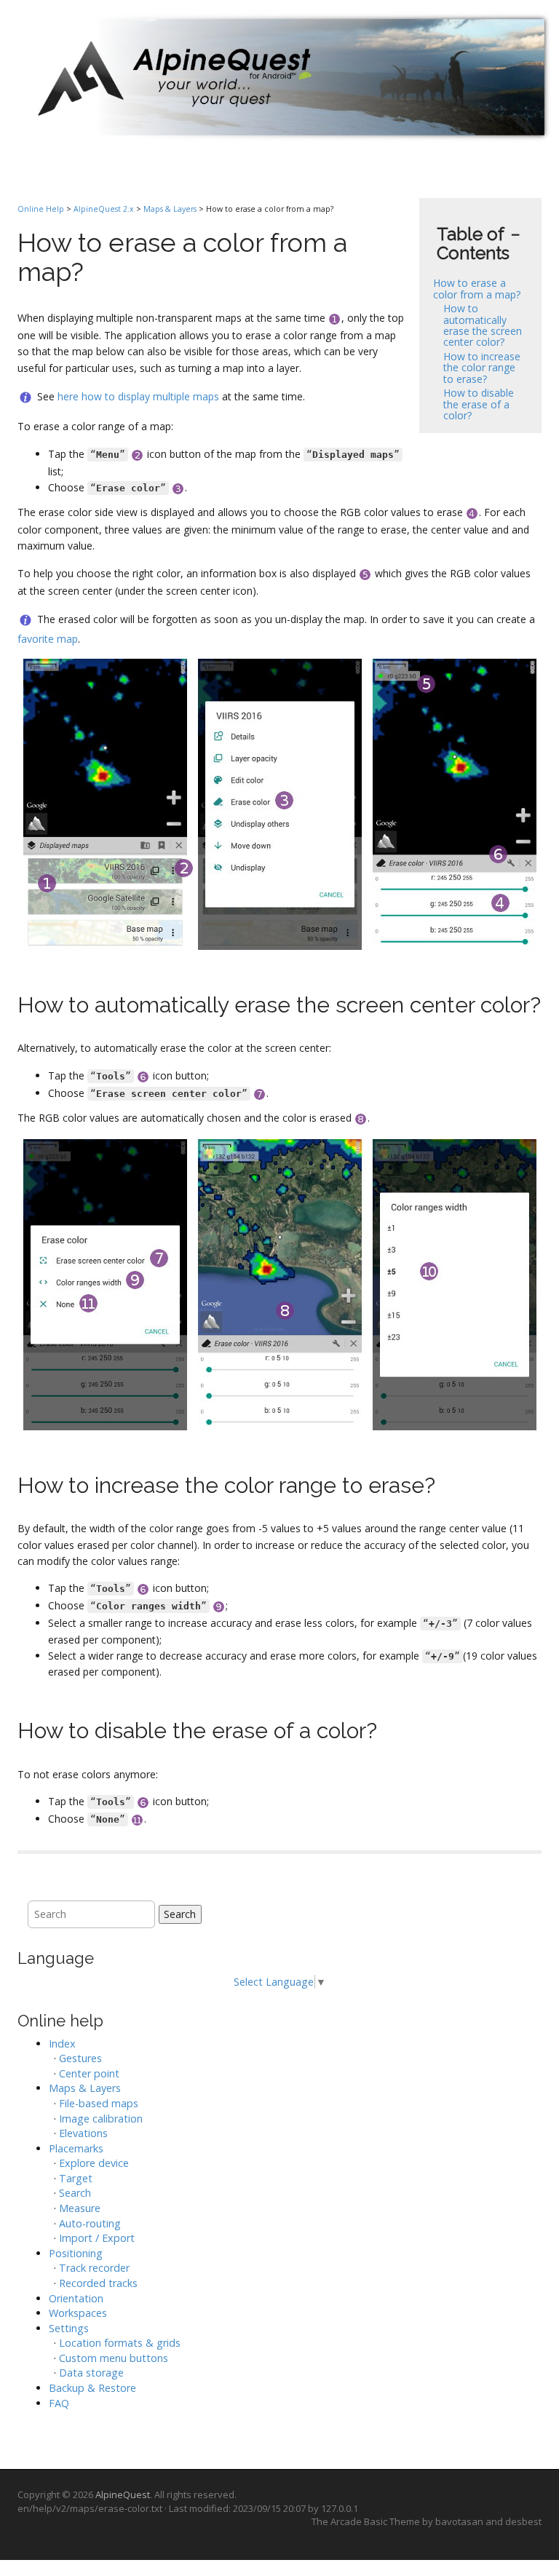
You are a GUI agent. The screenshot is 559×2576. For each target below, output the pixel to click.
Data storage (91, 2373)
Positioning (76, 2253)
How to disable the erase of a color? (479, 404)
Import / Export (97, 2238)
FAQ (59, 2403)
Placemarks (76, 2148)
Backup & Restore (92, 2388)
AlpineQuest (123, 2494)
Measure (80, 2208)
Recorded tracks (98, 2283)
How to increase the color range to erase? (482, 368)
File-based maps (99, 2103)
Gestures (80, 2058)
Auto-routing (90, 2223)
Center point (89, 2073)
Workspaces (78, 2313)
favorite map (48, 639)
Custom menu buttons (114, 2358)
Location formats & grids (120, 2343)
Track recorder (94, 2268)
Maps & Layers (170, 209)
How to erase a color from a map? (477, 288)
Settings (69, 2328)
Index (62, 2044)
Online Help (41, 209)
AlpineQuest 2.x (104, 209)
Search (180, 1914)
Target (76, 2178)
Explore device (94, 2163)
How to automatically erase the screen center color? (483, 325)
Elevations (83, 2133)
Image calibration (101, 2119)
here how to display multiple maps (138, 396)
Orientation (76, 2298)
